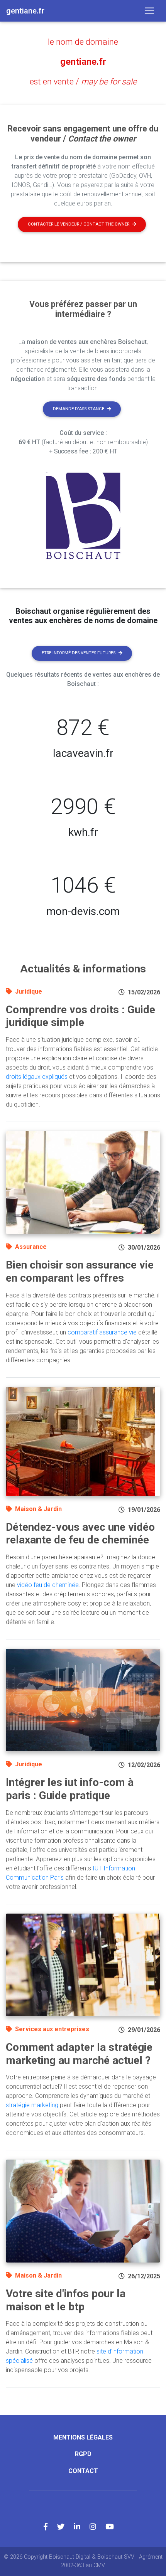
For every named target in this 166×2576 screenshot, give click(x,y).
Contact (83, 2471)
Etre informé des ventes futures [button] (79, 653)
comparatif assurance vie (102, 1332)
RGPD (83, 2454)
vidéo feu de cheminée (48, 1585)
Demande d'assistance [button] (79, 409)
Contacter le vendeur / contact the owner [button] (79, 224)
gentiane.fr (83, 62)
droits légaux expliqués (37, 1077)
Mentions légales (83, 2437)
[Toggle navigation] (149, 11)
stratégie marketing (32, 2105)
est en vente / (83, 82)
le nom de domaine (83, 42)
